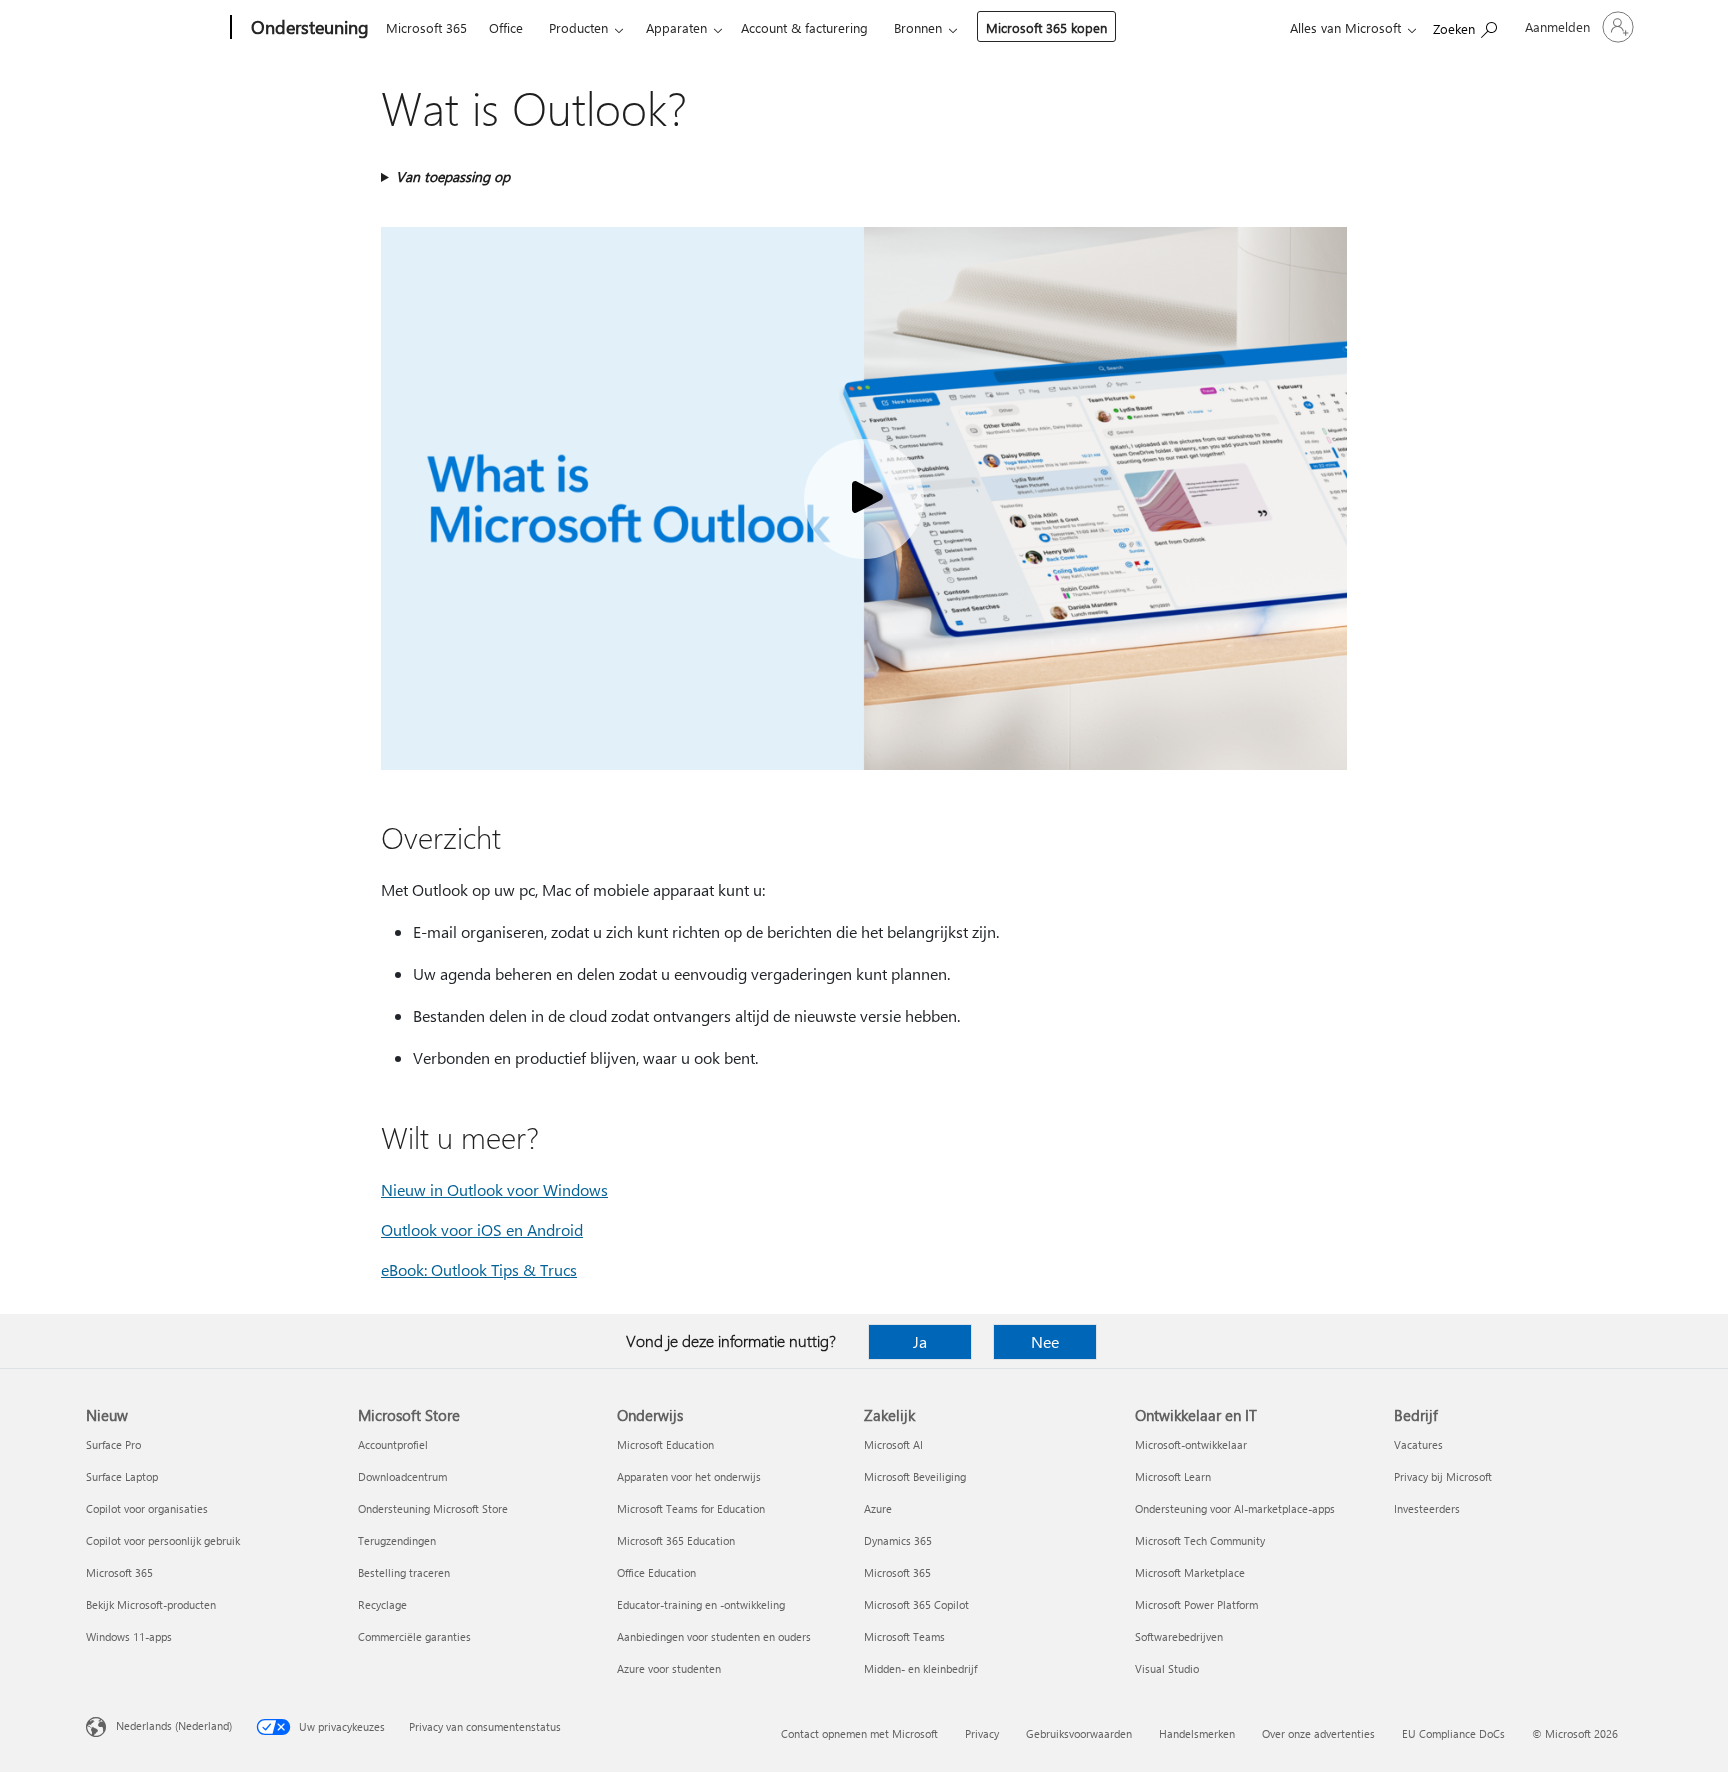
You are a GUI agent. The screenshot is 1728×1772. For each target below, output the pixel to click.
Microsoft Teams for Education (691, 1508)
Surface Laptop (122, 1476)
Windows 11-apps (129, 1636)
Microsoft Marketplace (1190, 1572)
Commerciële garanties (414, 1636)
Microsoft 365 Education (676, 1540)
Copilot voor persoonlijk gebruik (163, 1540)
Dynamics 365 (898, 1540)
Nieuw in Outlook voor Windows (494, 1189)
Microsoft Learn (1173, 1476)
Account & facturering (804, 27)
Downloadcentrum (402, 1476)
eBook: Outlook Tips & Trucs (479, 1269)
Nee (1045, 1341)
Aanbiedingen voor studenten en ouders (714, 1636)
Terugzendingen (397, 1540)
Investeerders (1427, 1508)
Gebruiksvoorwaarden (1079, 1733)
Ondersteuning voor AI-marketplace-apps (1235, 1508)
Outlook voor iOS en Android (482, 1229)
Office (506, 27)
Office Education (656, 1572)
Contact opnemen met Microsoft (859, 1733)
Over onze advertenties (1318, 1733)
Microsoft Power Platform (1196, 1604)
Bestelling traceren (404, 1572)
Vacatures (1418, 1444)
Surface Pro (113, 1444)
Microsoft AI (893, 1444)
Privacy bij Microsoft (1443, 1476)
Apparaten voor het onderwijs (689, 1476)
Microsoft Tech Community (1200, 1540)
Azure (878, 1508)
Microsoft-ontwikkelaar (1191, 1444)
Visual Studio (1167, 1668)
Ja (920, 1341)
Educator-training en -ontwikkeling (701, 1604)
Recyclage (382, 1604)
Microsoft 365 (426, 27)
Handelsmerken (1197, 1733)
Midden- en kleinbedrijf (920, 1668)
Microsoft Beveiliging (915, 1476)
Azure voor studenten (669, 1668)
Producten (578, 27)
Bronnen (918, 27)
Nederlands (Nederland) (174, 1725)
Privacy (982, 1733)
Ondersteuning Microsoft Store (433, 1508)
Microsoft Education (665, 1444)
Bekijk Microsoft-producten (151, 1604)
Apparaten (676, 27)
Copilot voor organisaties (147, 1508)
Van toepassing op (453, 176)
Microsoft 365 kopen (1046, 27)
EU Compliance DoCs (1453, 1733)
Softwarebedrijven (1179, 1636)
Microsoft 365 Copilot (916, 1604)
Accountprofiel (393, 1444)
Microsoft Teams (904, 1636)
